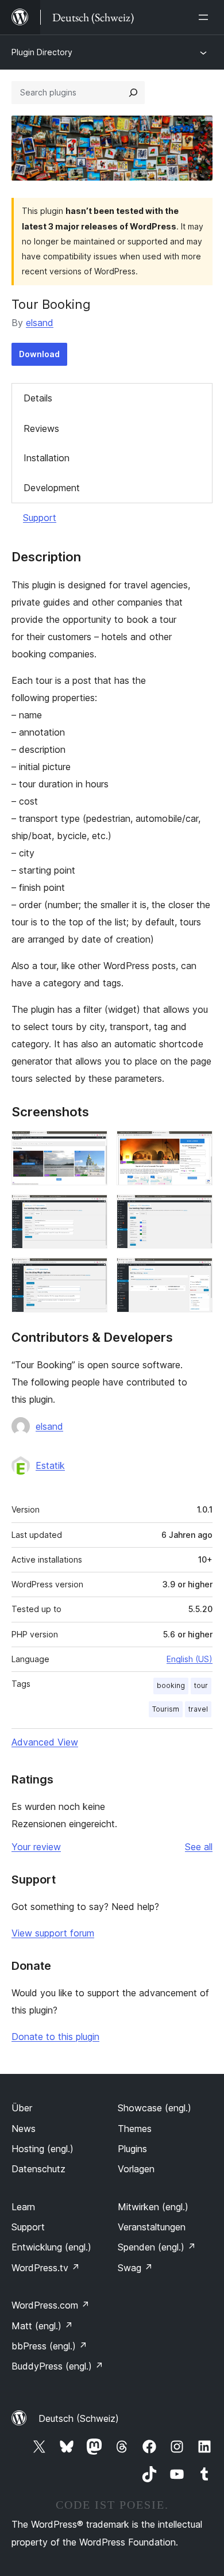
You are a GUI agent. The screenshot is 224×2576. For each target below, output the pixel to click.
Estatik (50, 1465)
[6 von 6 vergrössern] (197, 1273)
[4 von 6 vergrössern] (197, 1210)
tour (201, 1685)
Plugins (132, 2149)
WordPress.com (51, 2305)
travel (198, 1709)
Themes (135, 2129)
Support (40, 518)
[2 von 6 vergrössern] (197, 1146)
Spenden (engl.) (157, 2247)
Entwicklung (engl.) (51, 2247)
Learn (23, 2207)
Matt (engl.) (42, 2326)
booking (171, 1685)
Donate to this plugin (55, 2037)
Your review (36, 1847)
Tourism (166, 1709)
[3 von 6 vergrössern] (92, 1210)
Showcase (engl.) (155, 2108)
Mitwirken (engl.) (153, 2207)
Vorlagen (136, 2169)
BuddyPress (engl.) (57, 2366)
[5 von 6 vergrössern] (92, 1273)
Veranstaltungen (152, 2227)
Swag (135, 2268)
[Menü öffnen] (206, 17)
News (24, 2129)
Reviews (41, 428)
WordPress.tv (46, 2268)
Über (22, 2108)
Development (52, 488)
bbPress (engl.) (49, 2346)
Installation (47, 458)
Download (39, 354)
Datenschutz (38, 2169)
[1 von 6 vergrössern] (92, 1146)
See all (199, 1847)
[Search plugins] (133, 93)
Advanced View (45, 1742)
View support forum (53, 1933)
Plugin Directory (42, 52)
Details (38, 398)
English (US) (190, 1659)
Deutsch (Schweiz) (79, 2418)
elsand (40, 323)
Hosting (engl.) (43, 2149)
